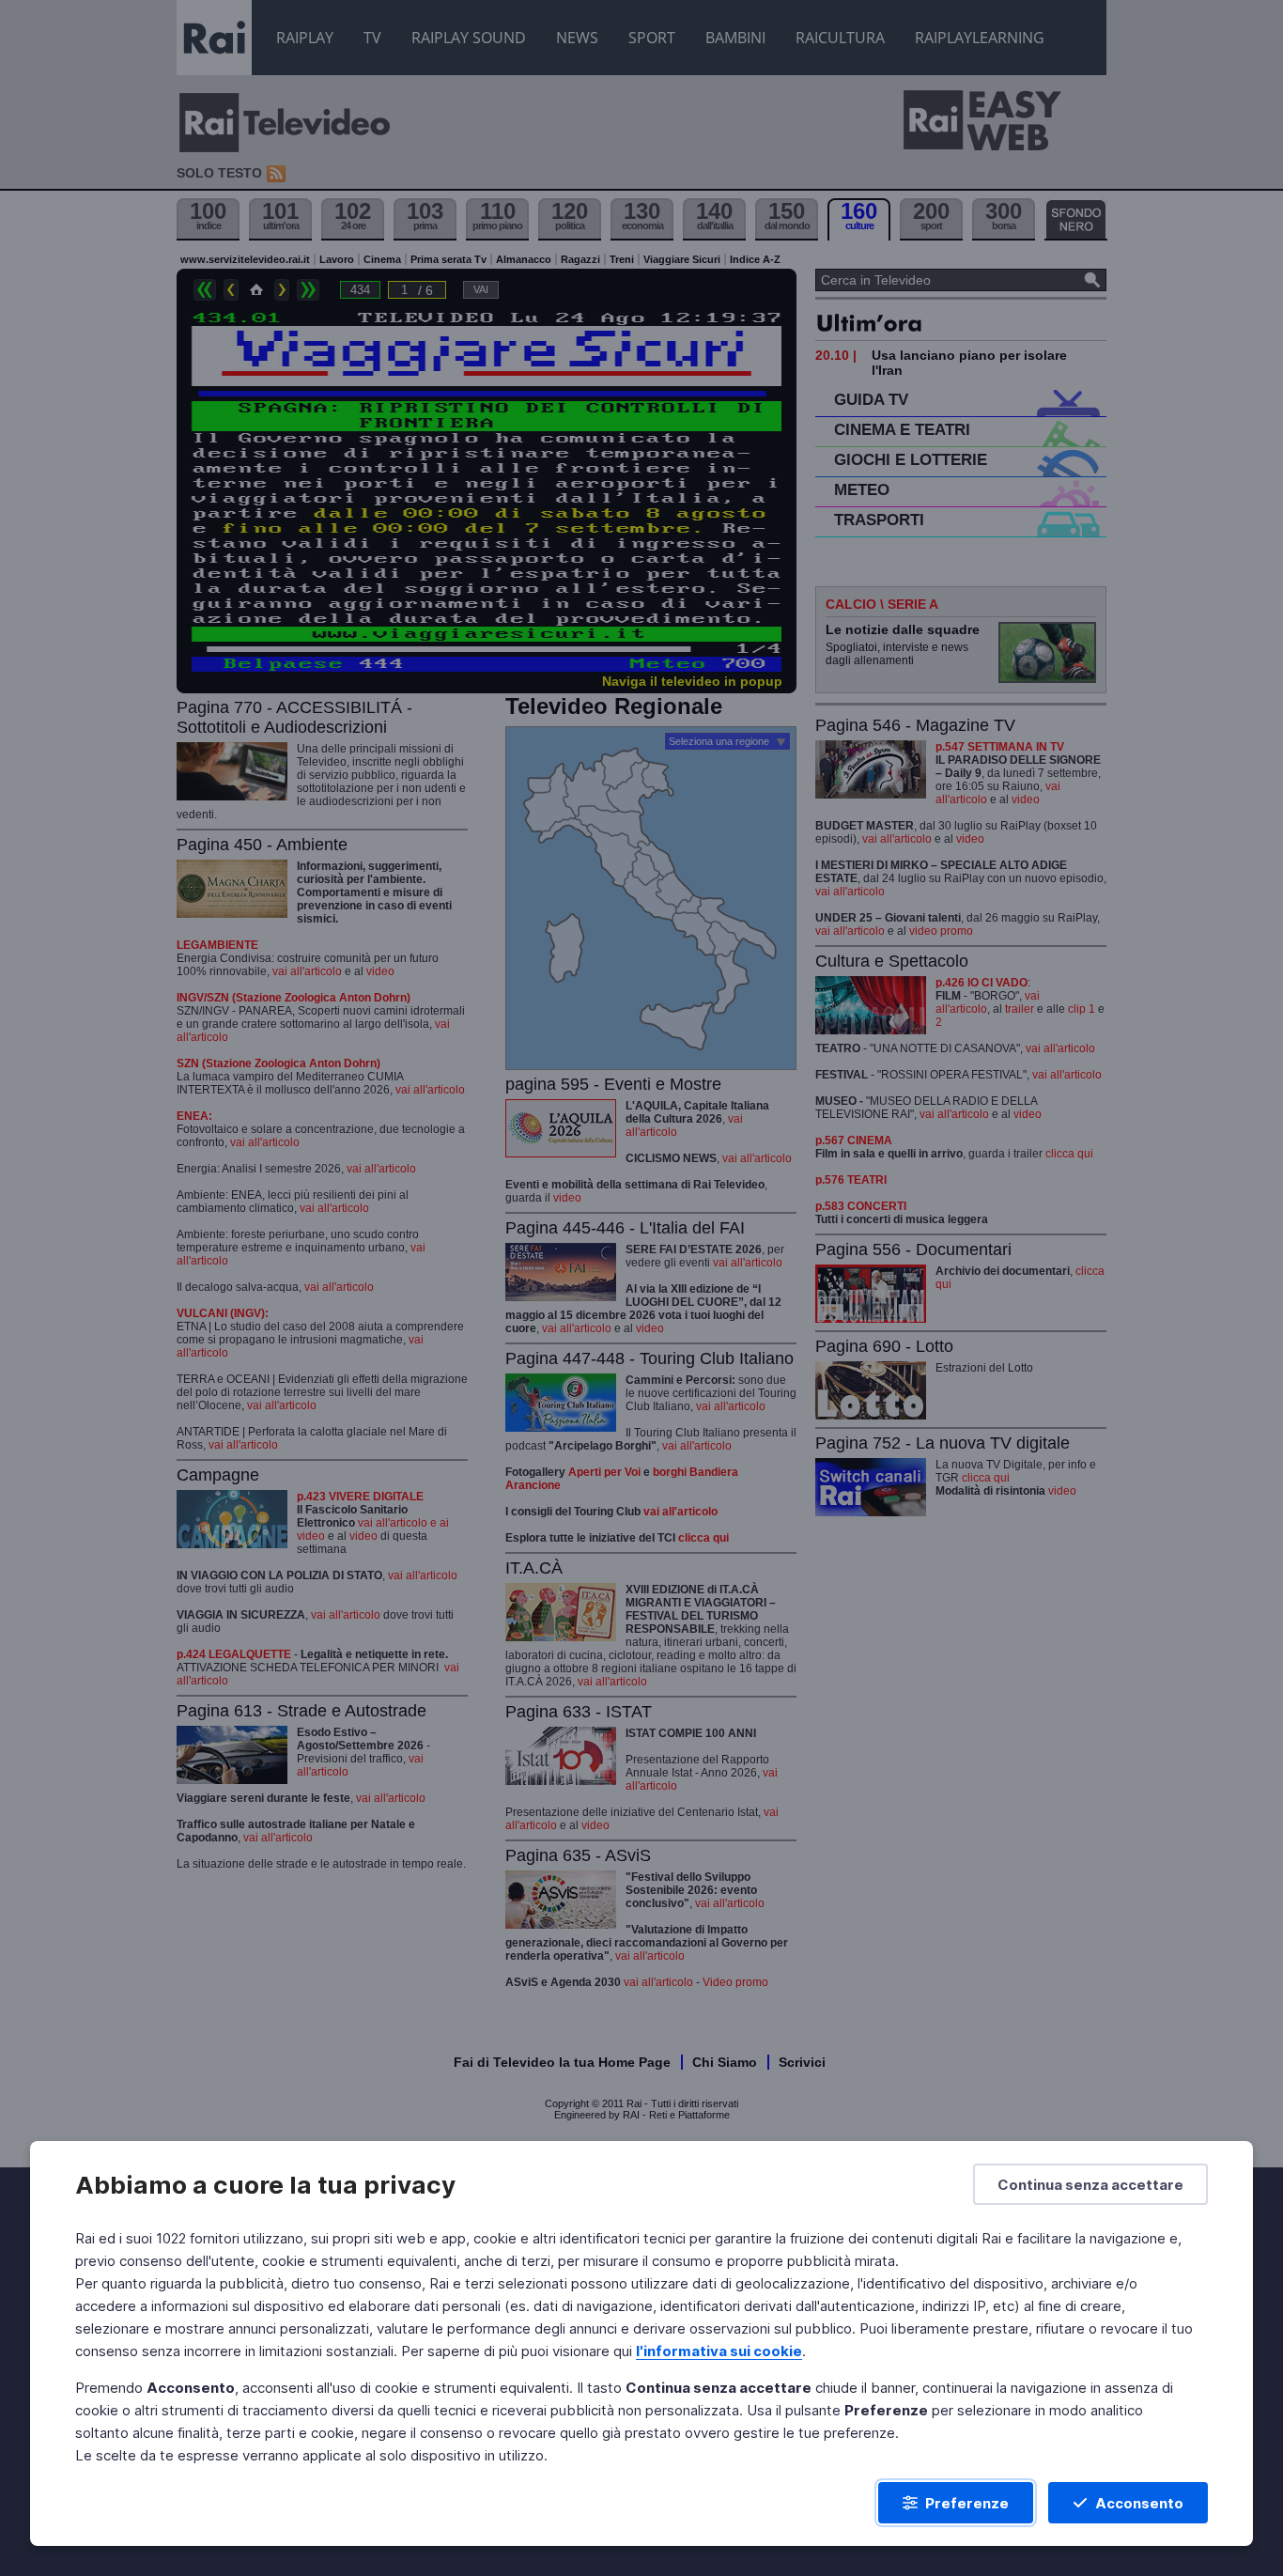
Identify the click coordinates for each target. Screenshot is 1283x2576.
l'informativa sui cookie (719, 2351)
